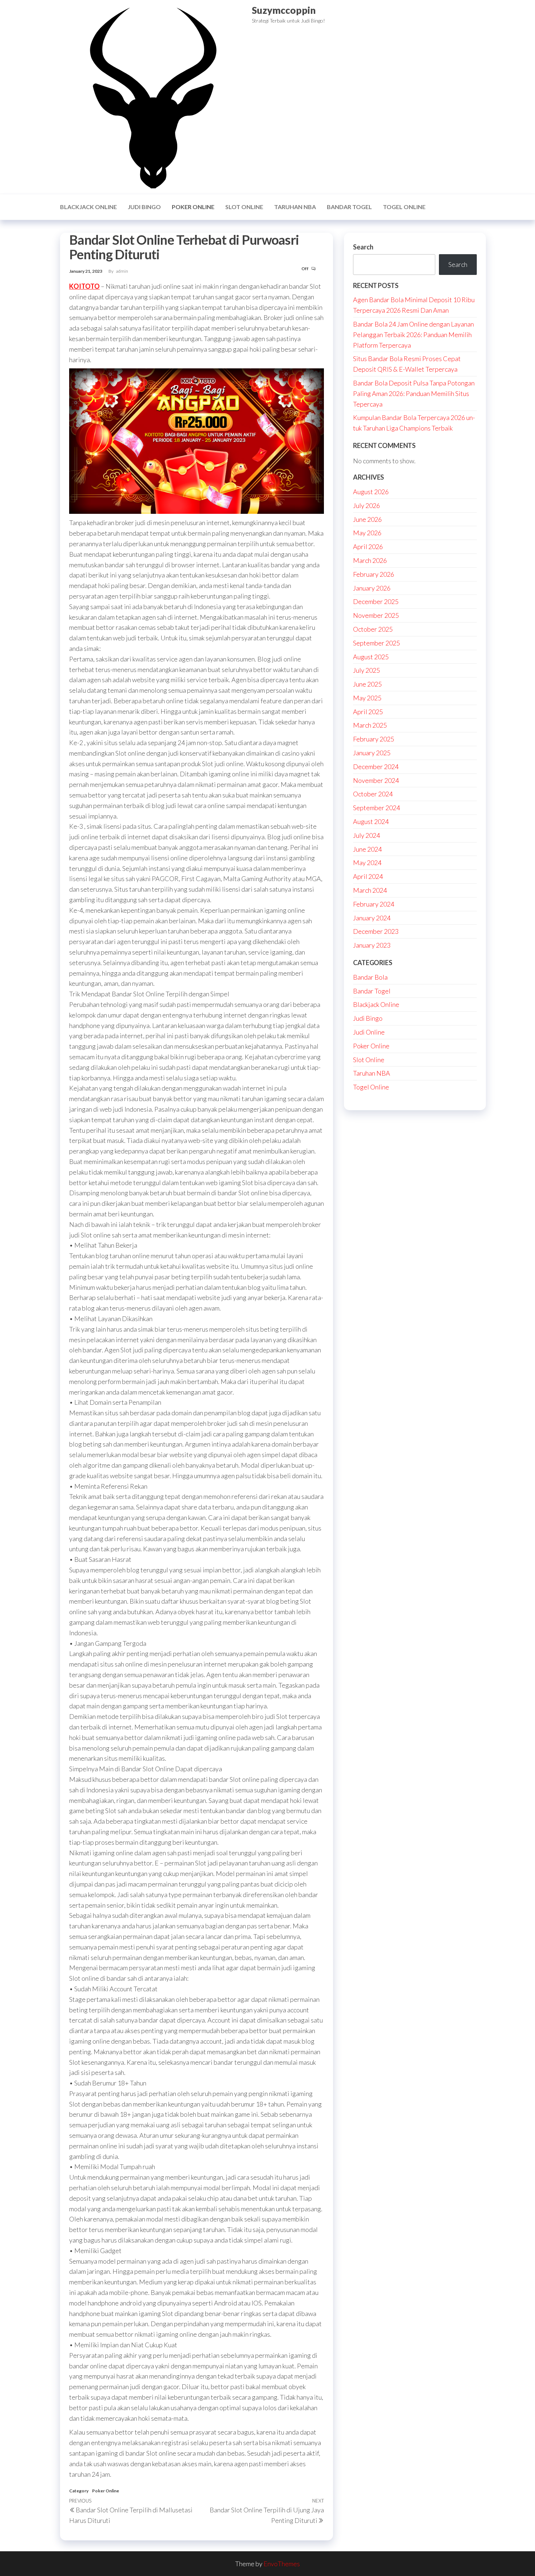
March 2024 (370, 890)
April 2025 (368, 712)
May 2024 (367, 863)
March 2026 (370, 560)
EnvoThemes (282, 2564)
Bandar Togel (349, 207)
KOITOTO (84, 286)
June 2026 (367, 519)
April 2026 (368, 547)
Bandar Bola (370, 977)
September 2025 (377, 643)
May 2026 (367, 533)
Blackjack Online (88, 207)
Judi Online (369, 1032)
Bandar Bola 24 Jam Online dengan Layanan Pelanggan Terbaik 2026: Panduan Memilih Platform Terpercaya (413, 335)
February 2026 (374, 574)
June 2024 (367, 849)
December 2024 (376, 767)
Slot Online (244, 207)
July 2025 (366, 670)
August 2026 (371, 492)
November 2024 (376, 780)
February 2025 (374, 739)
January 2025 (372, 753)
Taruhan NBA (295, 207)
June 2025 (367, 684)
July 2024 (366, 835)
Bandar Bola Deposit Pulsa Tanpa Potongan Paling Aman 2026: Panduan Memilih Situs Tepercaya (414, 393)
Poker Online (193, 207)
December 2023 (376, 931)
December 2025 (376, 601)
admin (122, 271)
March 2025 (370, 725)
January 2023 (372, 945)
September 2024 (377, 808)
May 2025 (367, 698)
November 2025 (376, 615)
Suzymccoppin (284, 10)
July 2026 (366, 505)
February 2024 (374, 904)
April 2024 (368, 876)
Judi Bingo (144, 207)
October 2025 (373, 629)
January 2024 (372, 918)
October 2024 (373, 794)
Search (363, 247)
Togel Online (404, 207)
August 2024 (371, 821)
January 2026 (372, 588)
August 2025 (371, 657)
